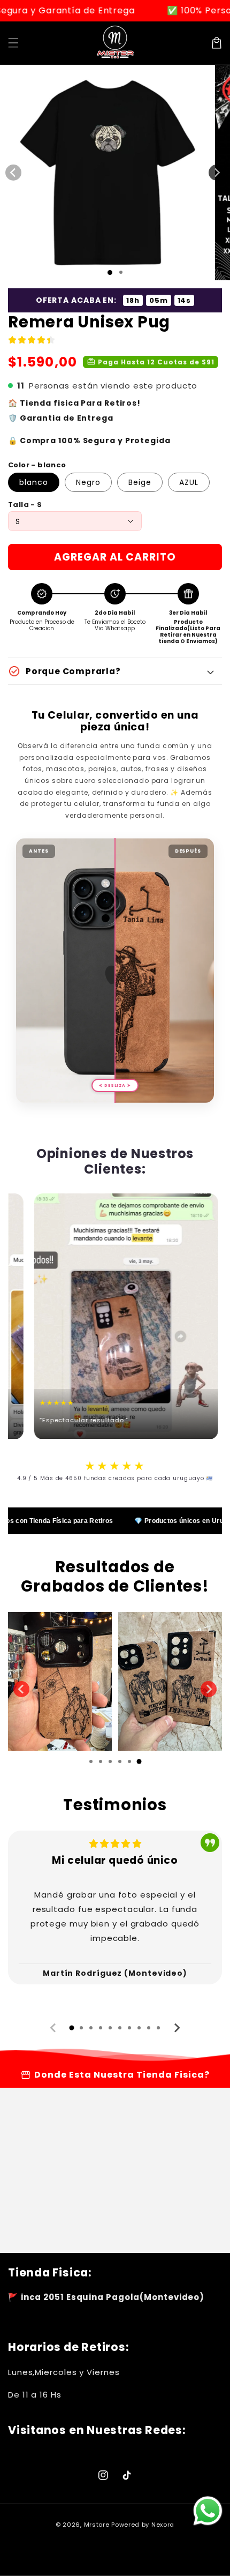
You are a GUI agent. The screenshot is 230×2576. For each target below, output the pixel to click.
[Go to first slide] (209, 1689)
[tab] (91, 1761)
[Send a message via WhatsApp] (208, 2511)
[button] (13, 43)
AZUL (189, 482)
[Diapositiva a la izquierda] (13, 173)
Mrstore (97, 2525)
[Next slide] (177, 2028)
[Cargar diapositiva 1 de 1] (110, 272)
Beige (140, 482)
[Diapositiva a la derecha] (217, 173)
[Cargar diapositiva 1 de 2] (121, 272)
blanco (34, 482)
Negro (88, 482)
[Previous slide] (21, 1689)
